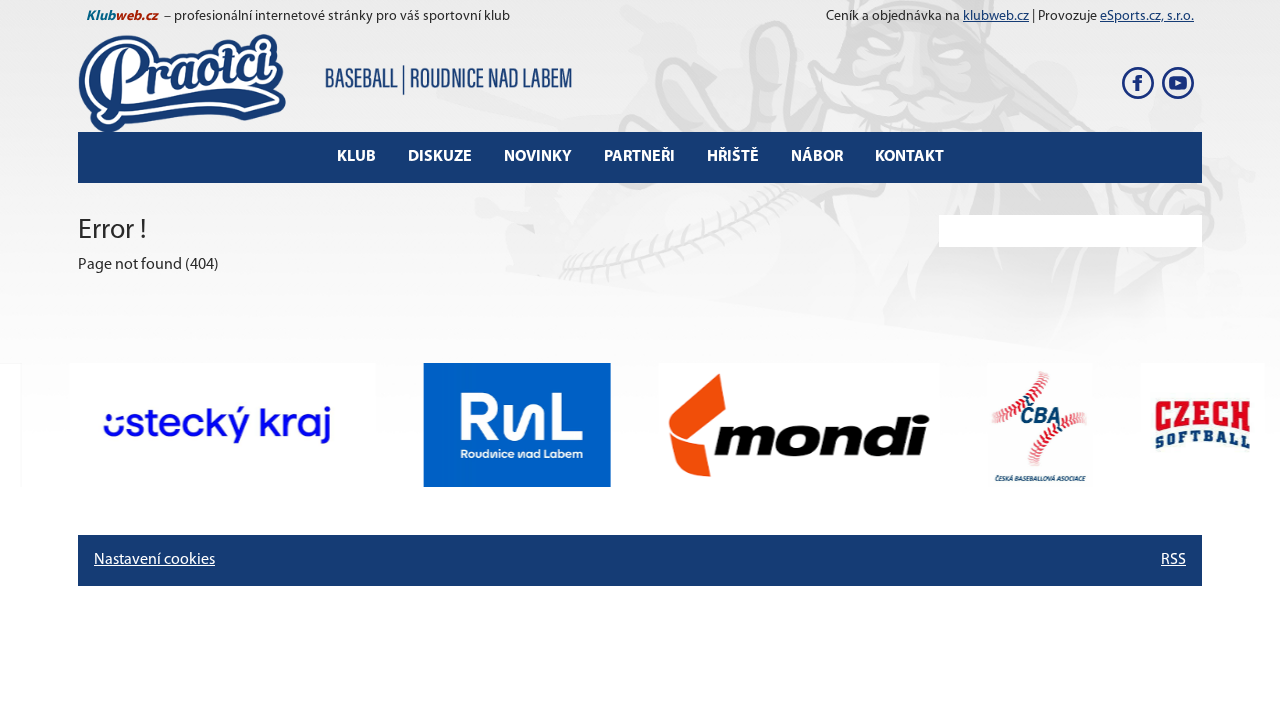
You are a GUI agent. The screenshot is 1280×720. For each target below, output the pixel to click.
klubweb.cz (996, 16)
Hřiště (733, 157)
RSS (1173, 560)
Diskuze (440, 157)
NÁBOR (817, 157)
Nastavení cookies (154, 560)
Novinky (538, 157)
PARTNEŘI (639, 157)
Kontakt (909, 157)
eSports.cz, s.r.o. (1147, 16)
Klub (356, 157)
